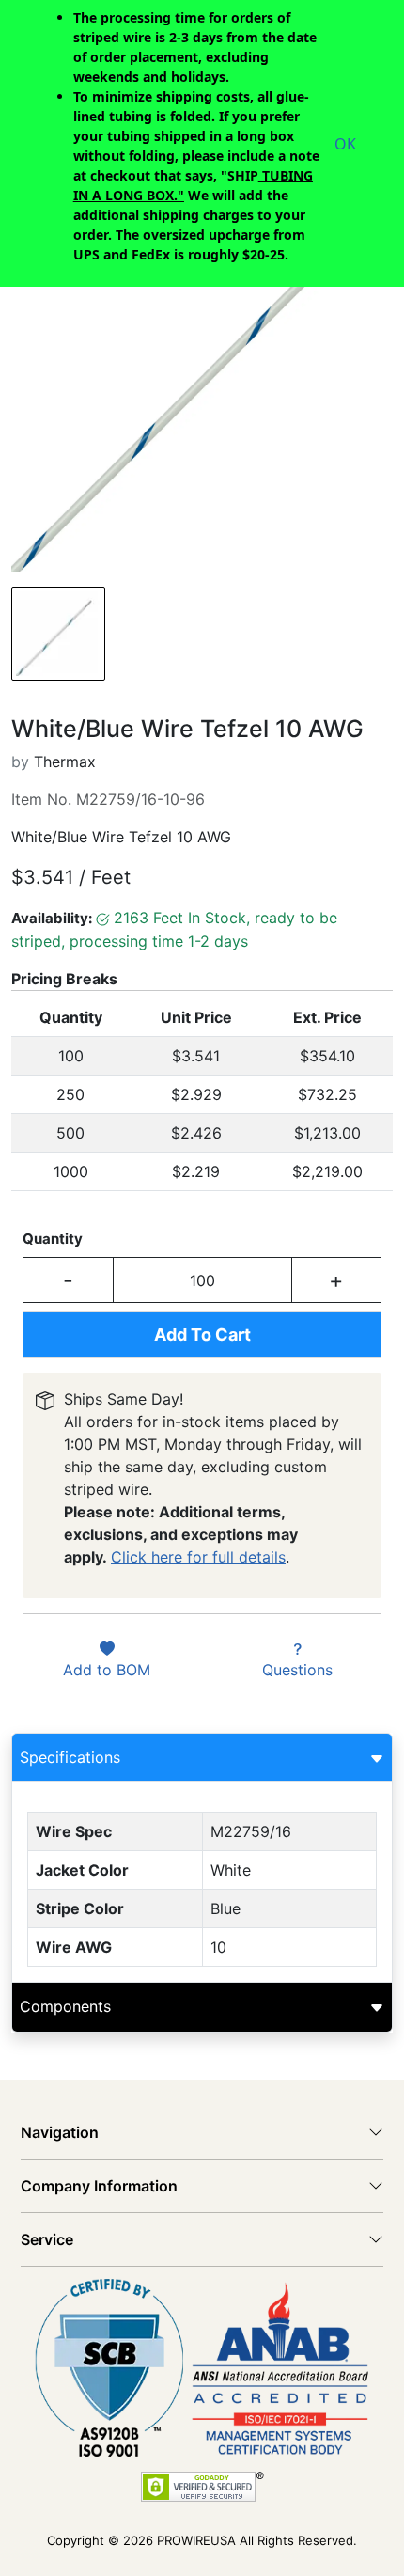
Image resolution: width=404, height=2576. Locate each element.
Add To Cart (202, 1335)
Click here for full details (198, 1557)
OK (345, 144)
